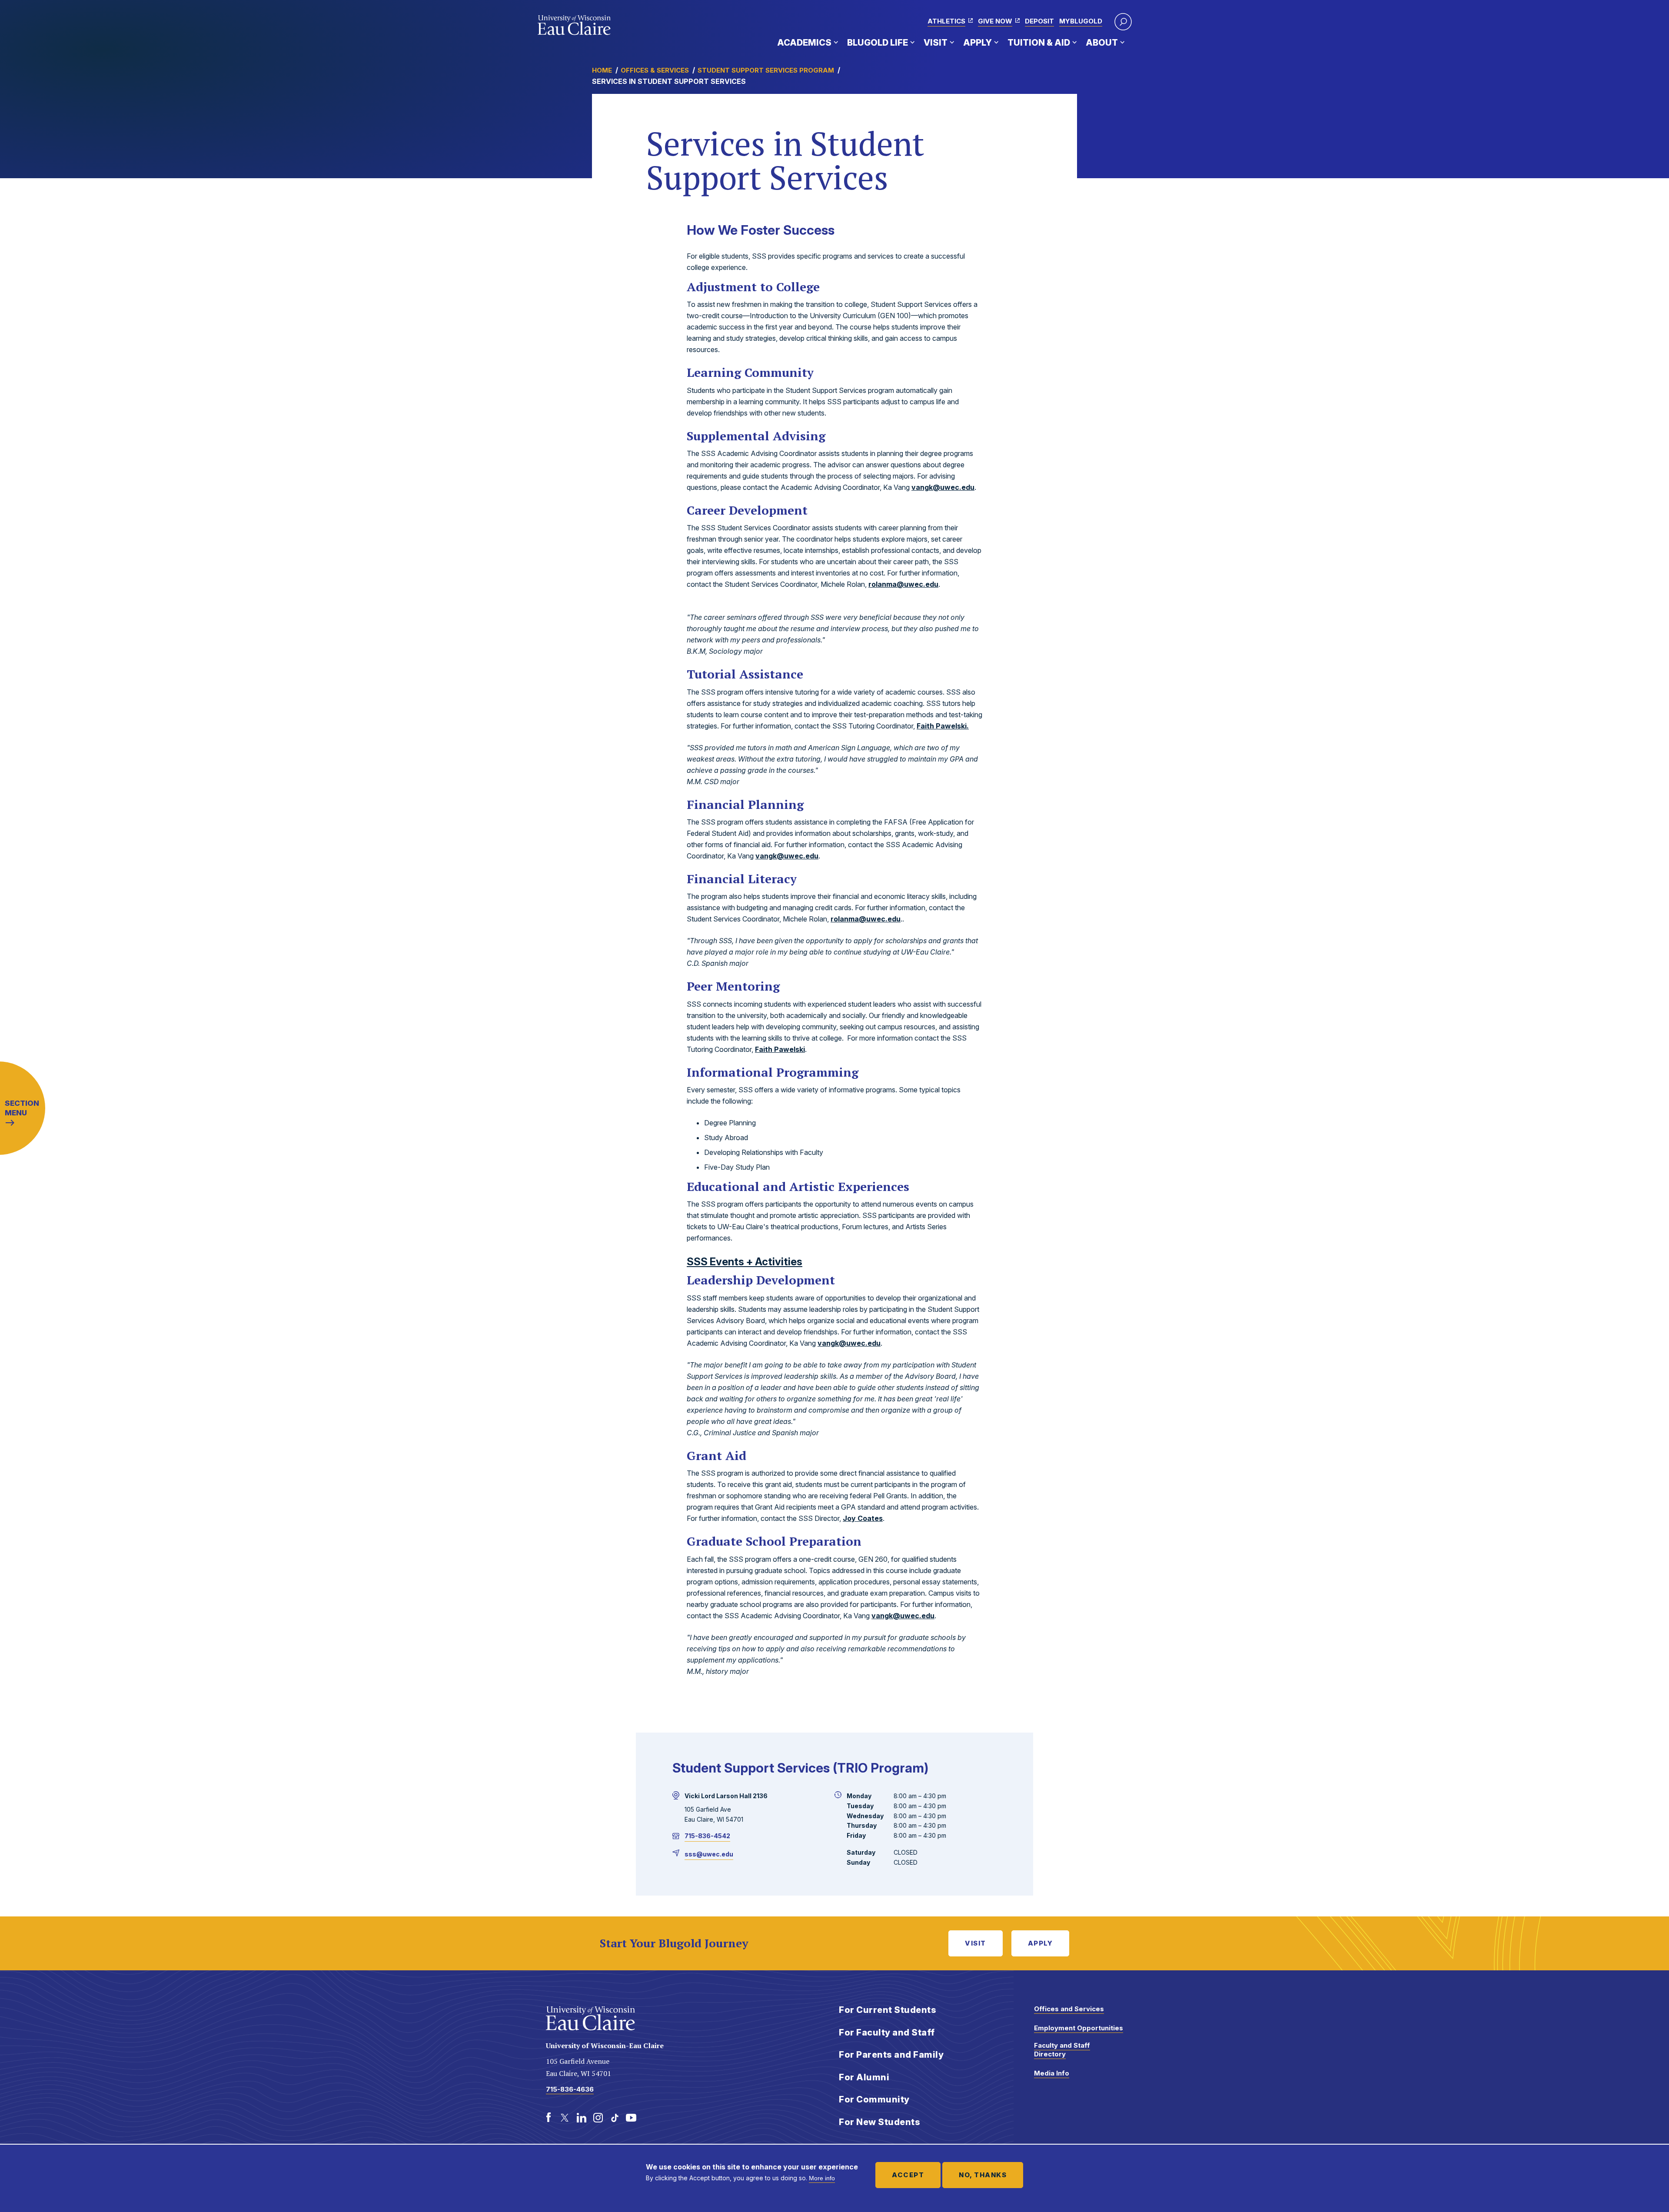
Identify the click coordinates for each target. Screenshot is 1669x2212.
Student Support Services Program (766, 70)
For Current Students (888, 2010)
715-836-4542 (707, 1836)
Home (602, 70)
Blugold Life (878, 43)
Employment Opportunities (1079, 2028)
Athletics (946, 21)
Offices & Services (655, 70)
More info (822, 2178)
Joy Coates (863, 1518)
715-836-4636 (570, 2089)
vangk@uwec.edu (943, 487)
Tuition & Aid (1039, 43)
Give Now (995, 21)
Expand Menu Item (836, 42)
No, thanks (983, 2175)
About (1102, 43)
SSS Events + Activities (745, 1262)
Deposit (1039, 21)
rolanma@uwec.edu (903, 584)
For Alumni (864, 2077)
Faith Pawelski (780, 1049)
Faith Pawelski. (943, 726)
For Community (874, 2099)
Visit (936, 43)
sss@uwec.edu (709, 1854)
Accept (908, 2175)
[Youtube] (631, 2118)
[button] (1123, 22)
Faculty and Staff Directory (1062, 2050)
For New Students (879, 2122)
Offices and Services (1069, 2009)
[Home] (574, 25)
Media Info (1052, 2073)
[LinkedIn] (582, 2118)
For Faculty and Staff (887, 2032)
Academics (804, 43)
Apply (977, 43)
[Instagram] (598, 2118)
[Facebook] (549, 2118)
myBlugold (1081, 21)
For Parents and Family (891, 2055)
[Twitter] (565, 2118)
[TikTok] (615, 2118)
